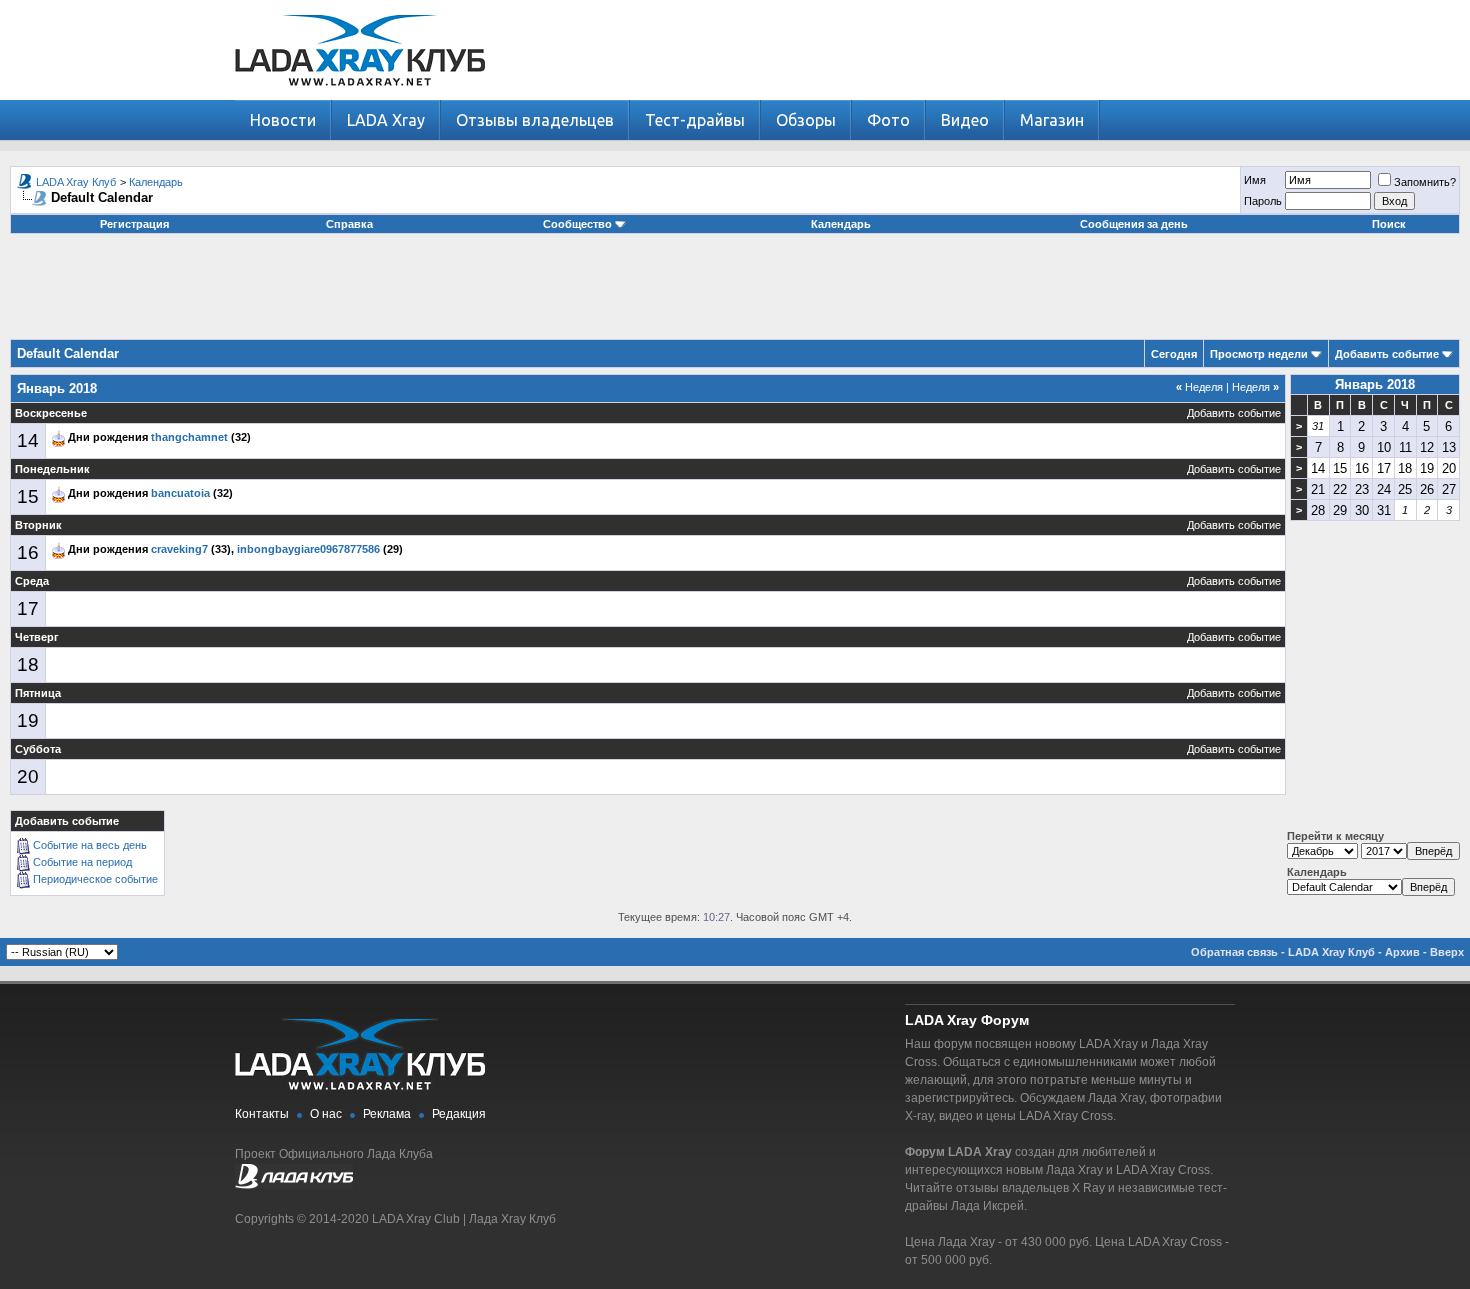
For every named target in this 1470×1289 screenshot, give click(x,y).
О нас (326, 1114)
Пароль (1263, 201)
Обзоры (806, 120)
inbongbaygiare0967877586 (308, 549)
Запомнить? (1425, 182)
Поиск (1389, 224)
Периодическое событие (95, 879)
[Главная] (360, 95)
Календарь (156, 182)
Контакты (262, 1114)
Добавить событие (1387, 354)
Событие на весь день (90, 845)
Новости (283, 120)
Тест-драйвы (695, 120)
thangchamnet (189, 437)
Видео (965, 120)
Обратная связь (1234, 952)
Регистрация (134, 224)
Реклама (387, 1114)
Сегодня (1174, 354)
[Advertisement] (735, 294)
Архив (1402, 952)
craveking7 (179, 549)
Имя (1255, 180)
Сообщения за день (1134, 224)
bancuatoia (180, 493)
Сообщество (577, 224)
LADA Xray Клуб (76, 182)
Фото (888, 120)
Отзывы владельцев (535, 120)
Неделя (1199, 387)
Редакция (459, 1114)
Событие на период (82, 862)
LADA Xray (386, 120)
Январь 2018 (1375, 384)
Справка (349, 224)
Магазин (1052, 120)
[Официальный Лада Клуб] (294, 1185)
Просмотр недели (1259, 354)
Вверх (1447, 952)
